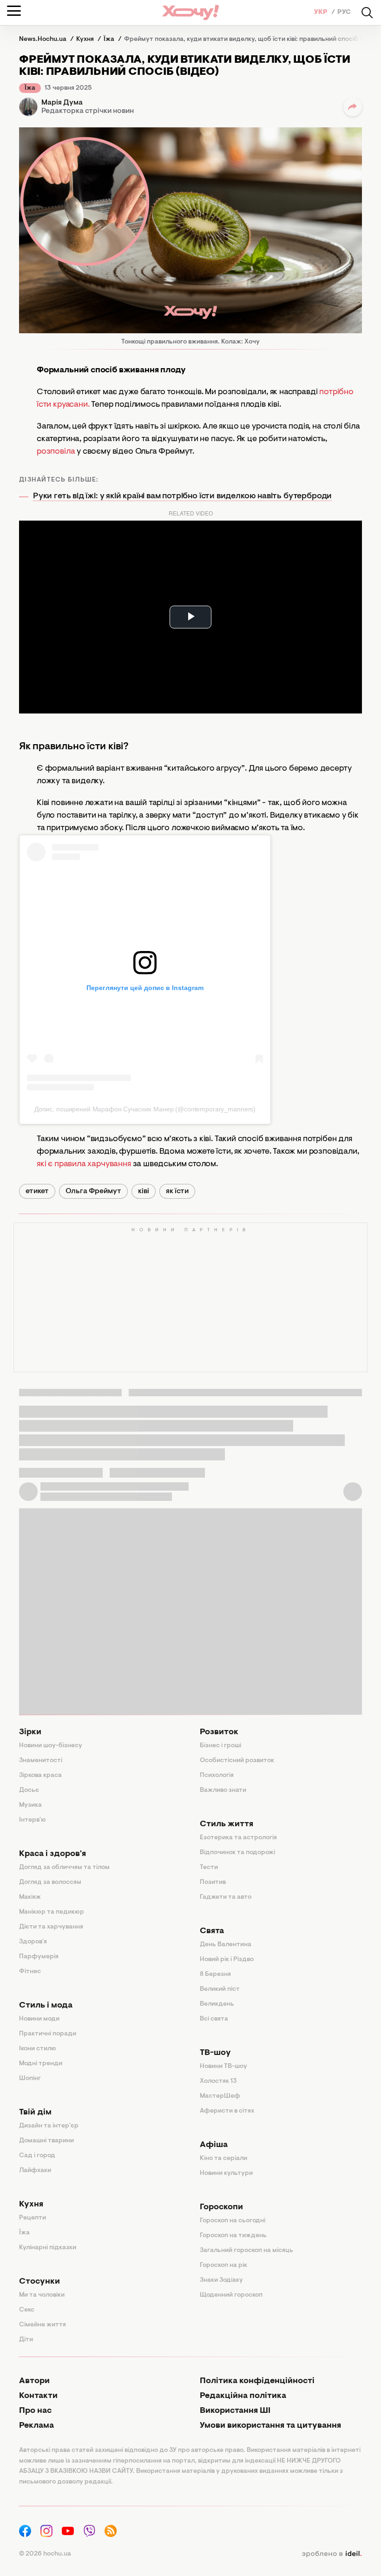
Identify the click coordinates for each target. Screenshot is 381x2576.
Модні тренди (41, 2064)
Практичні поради (48, 2034)
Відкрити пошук (367, 13)
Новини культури (226, 2173)
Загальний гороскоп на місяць (246, 2251)
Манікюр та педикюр (52, 1912)
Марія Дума (62, 103)
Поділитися (353, 107)
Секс (27, 2310)
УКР (322, 13)
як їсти (177, 1191)
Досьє (29, 1790)
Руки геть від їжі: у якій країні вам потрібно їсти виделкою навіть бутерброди (182, 496)
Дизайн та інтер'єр (49, 2126)
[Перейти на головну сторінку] (190, 12)
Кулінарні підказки (48, 2248)
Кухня (31, 2205)
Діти (26, 2340)
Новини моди (39, 2019)
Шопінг (30, 2079)
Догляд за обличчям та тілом (64, 1868)
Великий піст (220, 1989)
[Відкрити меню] (14, 11)
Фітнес (30, 1972)
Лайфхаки (35, 2171)
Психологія (217, 1776)
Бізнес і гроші (220, 1746)
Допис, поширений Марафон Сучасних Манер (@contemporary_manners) (145, 1109)
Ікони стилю (38, 2049)
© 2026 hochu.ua (45, 2554)
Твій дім (35, 2113)
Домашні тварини (46, 2141)
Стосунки (39, 2282)
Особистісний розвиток (237, 1761)
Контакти (38, 2396)
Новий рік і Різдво (227, 1960)
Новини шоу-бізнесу (51, 1746)
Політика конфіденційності (257, 2381)
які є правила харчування (84, 1164)
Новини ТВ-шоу (223, 2067)
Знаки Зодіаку (221, 2280)
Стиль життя (227, 1824)
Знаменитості (41, 1761)
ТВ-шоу (215, 2053)
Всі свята (214, 2019)
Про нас (35, 2411)
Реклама (36, 2426)
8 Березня (215, 1975)
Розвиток (219, 1732)
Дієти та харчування (51, 1927)
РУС (344, 13)
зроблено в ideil (332, 2554)
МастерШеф (220, 2096)
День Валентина (226, 1945)
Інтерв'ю (33, 1820)
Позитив (213, 1882)
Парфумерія (39, 1957)
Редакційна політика (243, 2396)
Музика (30, 1805)
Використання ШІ (235, 2411)
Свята (212, 1931)
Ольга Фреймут (93, 1191)
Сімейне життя (43, 2325)
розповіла (56, 452)
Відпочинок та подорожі (237, 1853)
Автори (34, 2381)
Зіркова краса (40, 1776)
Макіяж (30, 1897)
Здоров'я (33, 1942)
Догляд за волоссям (50, 1882)
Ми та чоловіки (42, 2295)
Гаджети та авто (226, 1897)
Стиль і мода (46, 2006)
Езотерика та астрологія (238, 1838)
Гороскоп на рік (223, 2266)
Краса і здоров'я (53, 1854)
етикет (37, 1191)
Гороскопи (221, 2207)
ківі (144, 1191)
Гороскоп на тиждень (233, 2236)
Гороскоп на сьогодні (233, 2221)
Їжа (30, 88)
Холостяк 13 (218, 2081)
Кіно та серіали (223, 2159)
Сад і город (37, 2156)
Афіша (214, 2145)
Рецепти (33, 2218)
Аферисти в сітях (227, 2111)
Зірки (30, 1732)
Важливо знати (223, 1790)
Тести (209, 1868)
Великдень (217, 2004)
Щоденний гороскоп (231, 2295)
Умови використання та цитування (270, 2426)
